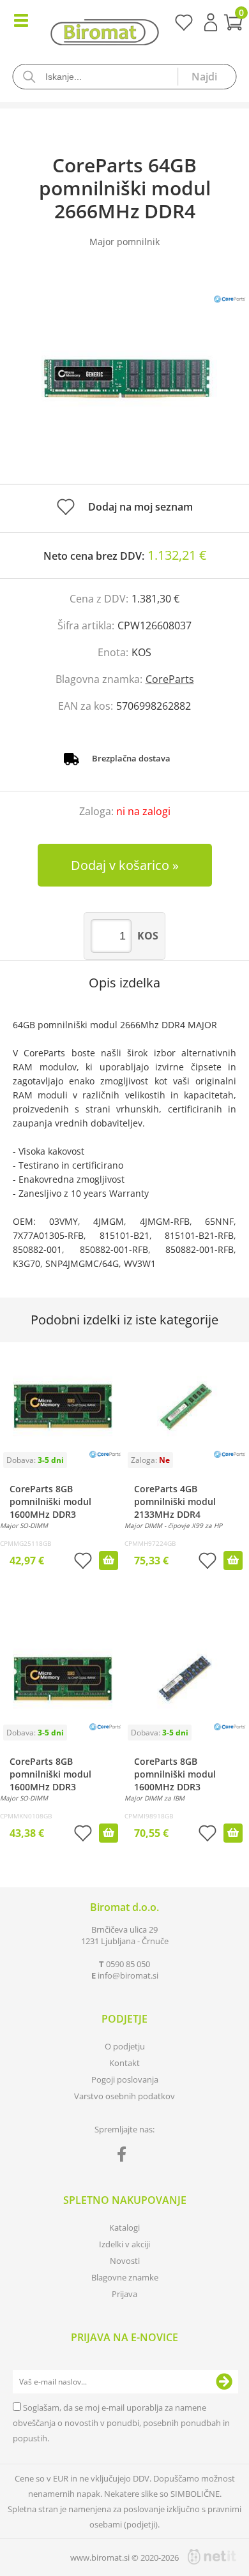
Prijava (211, 22)
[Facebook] (125, 2157)
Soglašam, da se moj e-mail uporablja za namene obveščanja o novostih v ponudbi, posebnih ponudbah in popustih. (121, 2423)
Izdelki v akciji (124, 2244)
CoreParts (170, 679)
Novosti (125, 2261)
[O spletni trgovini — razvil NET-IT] (212, 2557)
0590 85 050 (128, 1964)
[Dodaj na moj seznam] (83, 1562)
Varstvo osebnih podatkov (124, 2096)
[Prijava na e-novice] (224, 2382)
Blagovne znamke (125, 2277)
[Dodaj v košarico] (109, 1561)
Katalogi (124, 2228)
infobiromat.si (128, 1975)
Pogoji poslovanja (125, 2079)
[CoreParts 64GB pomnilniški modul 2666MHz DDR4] (124, 378)
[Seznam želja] (184, 27)
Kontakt (124, 2063)
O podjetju (125, 2046)
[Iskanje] (207, 77)
